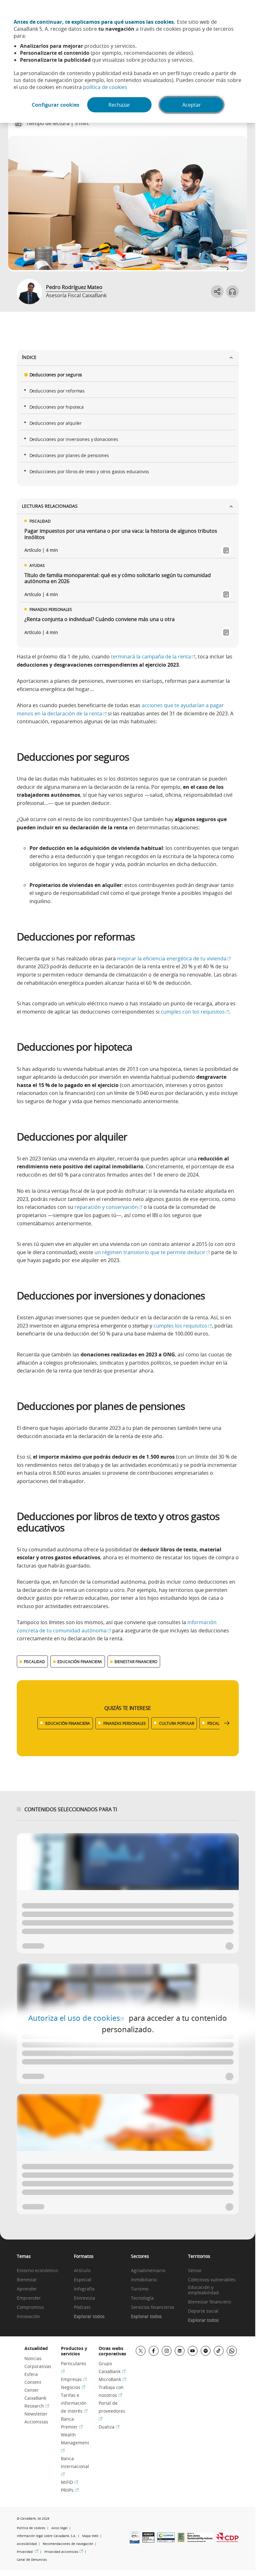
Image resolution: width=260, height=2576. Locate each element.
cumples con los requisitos (195, 1012)
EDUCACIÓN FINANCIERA (80, 1662)
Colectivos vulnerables (212, 2280)
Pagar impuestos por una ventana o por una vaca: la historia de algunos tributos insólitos (121, 534)
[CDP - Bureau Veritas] (227, 2540)
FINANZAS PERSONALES (125, 1723)
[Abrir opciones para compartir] (217, 292)
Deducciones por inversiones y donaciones (74, 439)
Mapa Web (90, 2536)
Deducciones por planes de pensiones (69, 455)
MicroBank (112, 2379)
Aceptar (192, 105)
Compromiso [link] (30, 2307)
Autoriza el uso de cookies (76, 2018)
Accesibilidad (27, 2544)
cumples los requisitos (183, 1326)
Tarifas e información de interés (74, 2403)
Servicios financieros (153, 2307)
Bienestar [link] (27, 2280)
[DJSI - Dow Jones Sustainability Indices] (200, 2540)
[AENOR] (148, 2541)
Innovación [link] (28, 2317)
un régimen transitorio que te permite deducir (152, 1252)
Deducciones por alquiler (56, 423)
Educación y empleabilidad (203, 2290)
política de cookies (105, 87)
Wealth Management (75, 2442)
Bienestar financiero (209, 2302)
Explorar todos (89, 2317)
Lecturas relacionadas (50, 506)
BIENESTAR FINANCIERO (136, 1662)
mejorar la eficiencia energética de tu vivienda (174, 958)
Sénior (195, 2271)
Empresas (74, 2379)
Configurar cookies (55, 105)
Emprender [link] (29, 2298)
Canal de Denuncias (32, 2560)
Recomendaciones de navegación (68, 2544)
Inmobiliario (144, 2280)
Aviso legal (59, 2528)
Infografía (84, 2289)
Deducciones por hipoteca (57, 407)
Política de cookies (31, 2528)
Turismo (140, 2289)
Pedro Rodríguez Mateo (74, 287)
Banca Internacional (75, 2466)
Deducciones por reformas (57, 391)
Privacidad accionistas (64, 2552)
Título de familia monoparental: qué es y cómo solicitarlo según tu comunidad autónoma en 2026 (118, 578)
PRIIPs (70, 2490)
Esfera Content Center (33, 2382)
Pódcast (82, 2307)
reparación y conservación (108, 1207)
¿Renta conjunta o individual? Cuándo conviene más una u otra (100, 619)
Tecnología (142, 2298)
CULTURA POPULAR (177, 1723)
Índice (29, 357)
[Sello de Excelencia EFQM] (181, 2540)
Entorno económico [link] (37, 2271)
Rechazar (119, 105)
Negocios (73, 2387)
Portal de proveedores (112, 2411)
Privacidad (28, 2552)
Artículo (82, 2271)
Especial (83, 2280)
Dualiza (109, 2427)
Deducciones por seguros (56, 375)
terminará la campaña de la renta (153, 657)
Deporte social (203, 2311)
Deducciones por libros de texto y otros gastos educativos (89, 471)
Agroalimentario (148, 2271)
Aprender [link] (27, 2289)
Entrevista (84, 2298)
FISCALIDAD (34, 1662)
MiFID (69, 2482)
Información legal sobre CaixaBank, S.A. (46, 2536)
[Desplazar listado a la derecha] (227, 1723)
